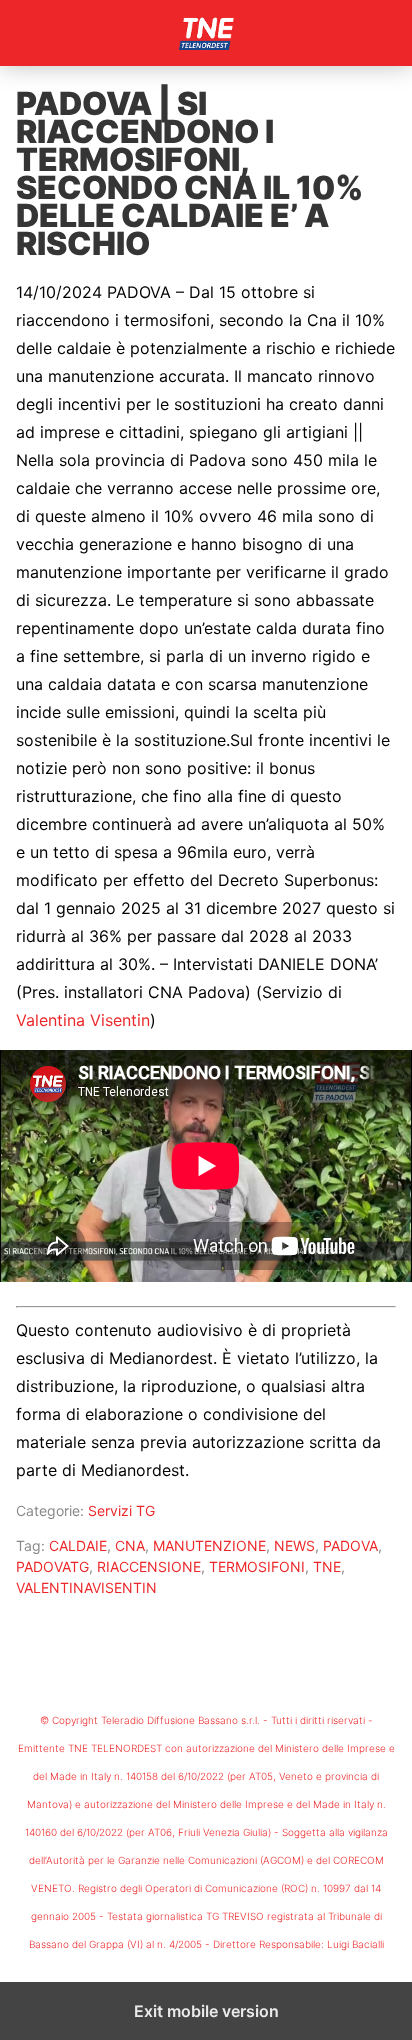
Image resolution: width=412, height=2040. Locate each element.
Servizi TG (121, 1510)
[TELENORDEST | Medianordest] (206, 33)
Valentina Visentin (83, 1020)
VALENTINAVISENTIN (86, 1587)
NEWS (294, 1545)
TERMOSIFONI (257, 1566)
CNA (130, 1545)
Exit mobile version (206, 2011)
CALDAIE (78, 1545)
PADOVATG (52, 1566)
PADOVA (350, 1545)
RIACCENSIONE (149, 1566)
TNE (327, 1566)
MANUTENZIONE (209, 1545)
